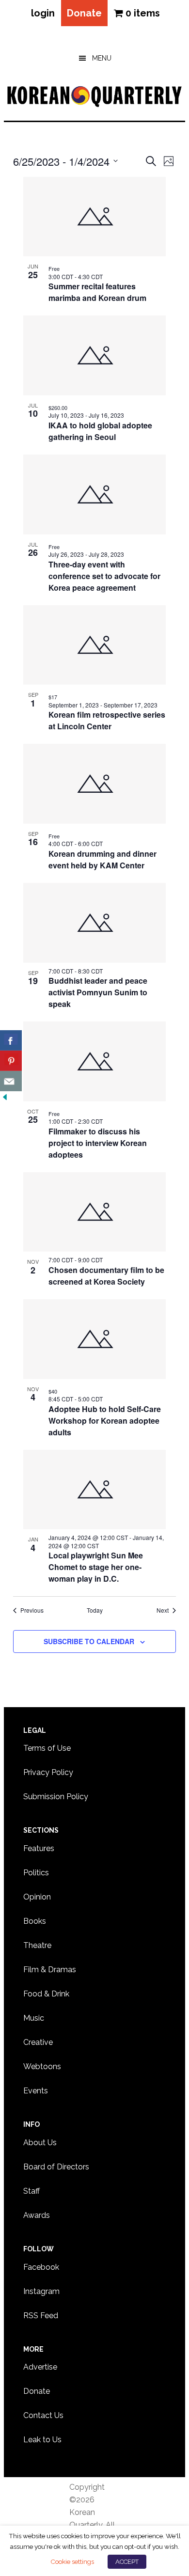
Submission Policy (56, 1797)
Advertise (40, 2367)
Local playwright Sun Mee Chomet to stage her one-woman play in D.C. (96, 1567)
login (43, 13)
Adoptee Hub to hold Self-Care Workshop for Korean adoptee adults (105, 1421)
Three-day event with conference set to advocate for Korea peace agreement (104, 576)
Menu (102, 58)
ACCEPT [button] (127, 2562)
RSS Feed (41, 2316)
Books (35, 1921)
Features (39, 1848)
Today (95, 1610)
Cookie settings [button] (72, 2561)
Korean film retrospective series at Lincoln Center (107, 720)
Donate (84, 13)
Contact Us (43, 2415)
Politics (36, 1873)
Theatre (37, 1945)
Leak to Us (42, 2440)
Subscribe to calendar (89, 1641)
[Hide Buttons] (5, 1097)
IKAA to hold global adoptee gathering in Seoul (100, 431)
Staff (31, 2191)
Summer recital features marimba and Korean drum (97, 292)
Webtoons (42, 2066)
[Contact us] (11, 1081)
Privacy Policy (48, 1772)
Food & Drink (46, 1994)
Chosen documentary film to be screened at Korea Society (106, 1276)
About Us (40, 2143)
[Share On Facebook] (11, 1040)
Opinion (37, 1897)
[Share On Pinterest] (11, 1061)
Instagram (41, 2291)
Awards (37, 2215)
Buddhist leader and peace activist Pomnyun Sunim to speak (98, 992)
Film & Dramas (50, 1970)
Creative (38, 2042)
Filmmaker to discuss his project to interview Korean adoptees (98, 1143)
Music (34, 2018)
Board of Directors (56, 2167)
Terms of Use (47, 1748)
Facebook (41, 2267)
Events (36, 2091)
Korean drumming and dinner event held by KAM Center (102, 859)
